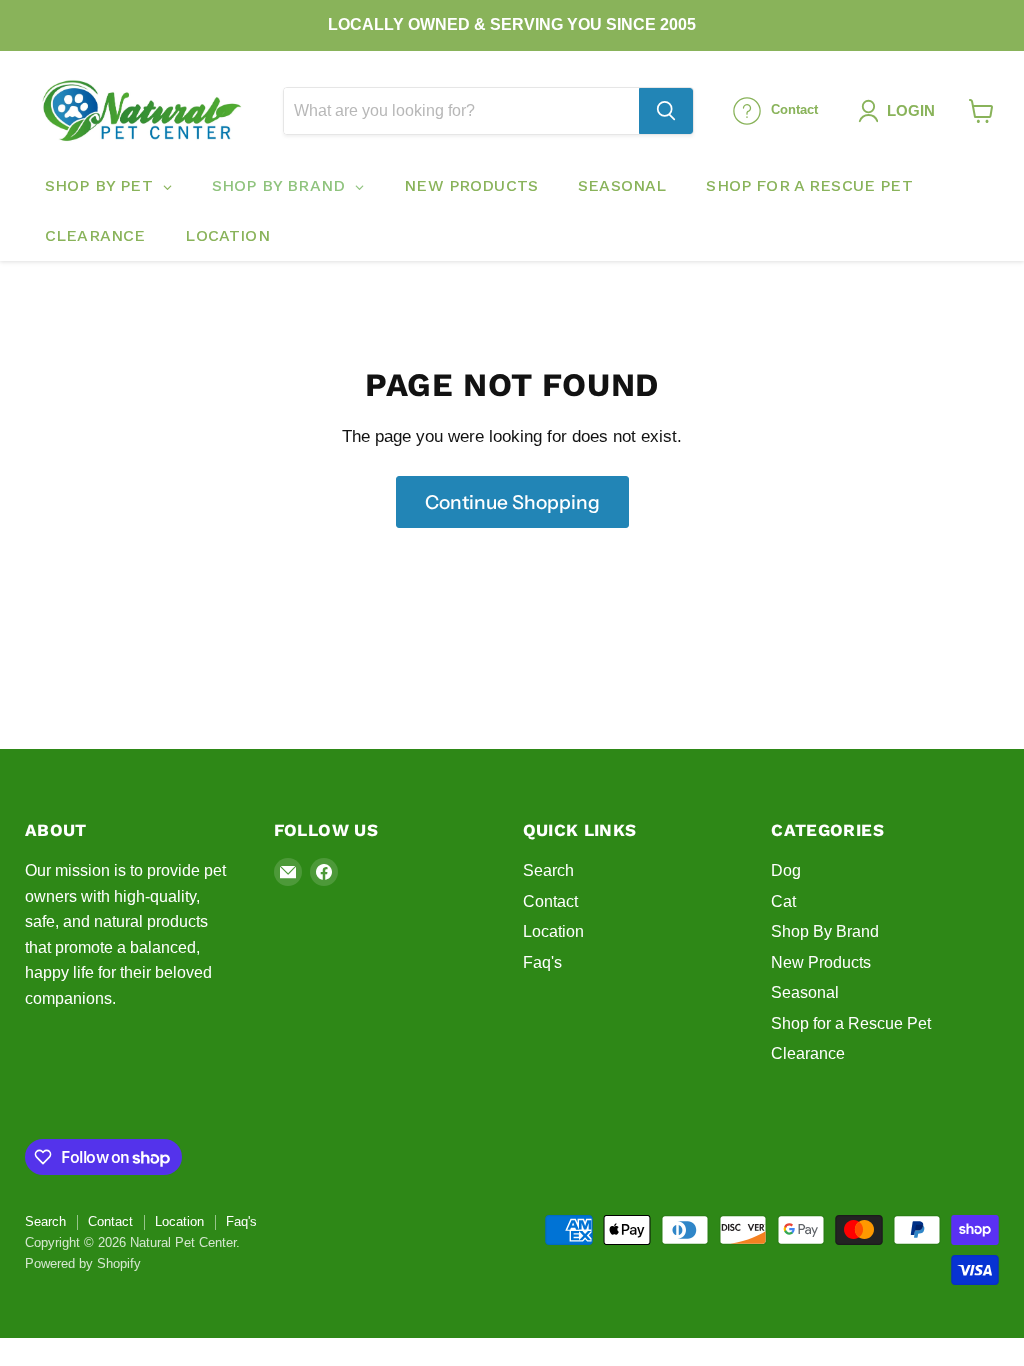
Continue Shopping (512, 502)
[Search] (666, 111)
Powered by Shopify (83, 1263)
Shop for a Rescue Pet (851, 1023)
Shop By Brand (825, 931)
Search (548, 870)
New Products (821, 962)
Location (553, 931)
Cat (783, 901)
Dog (786, 870)
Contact (550, 901)
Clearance (808, 1053)
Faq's (542, 962)
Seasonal (805, 992)
